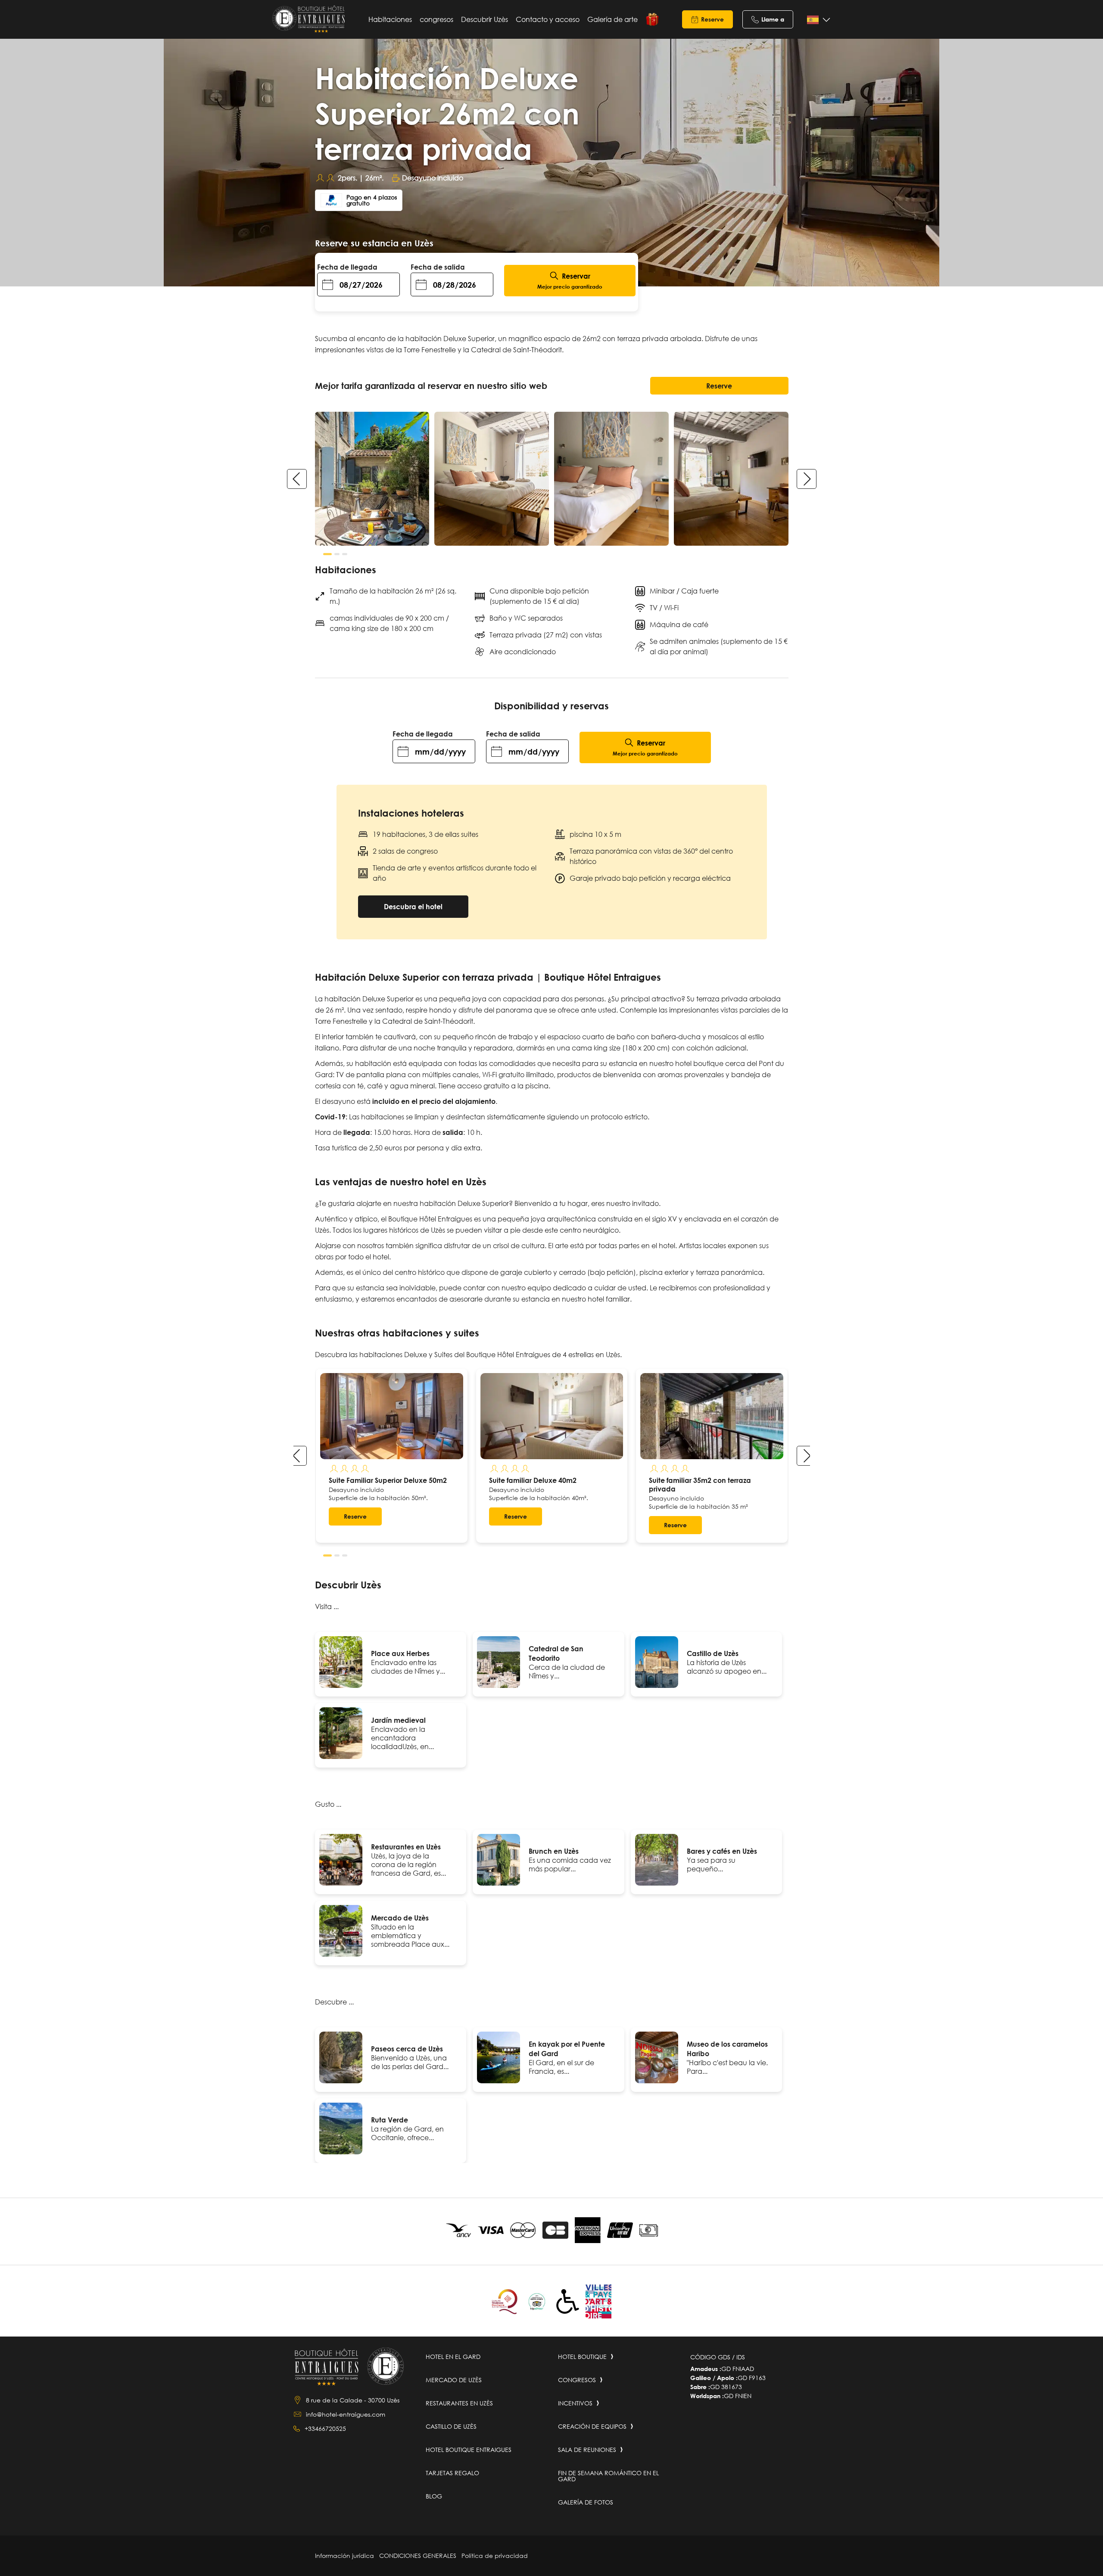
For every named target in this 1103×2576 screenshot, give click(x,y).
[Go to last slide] (297, 1456)
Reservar (570, 281)
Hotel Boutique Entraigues (469, 2450)
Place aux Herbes (400, 1653)
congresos (436, 19)
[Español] (817, 20)
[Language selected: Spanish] (817, 20)
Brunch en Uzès (554, 1851)
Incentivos (575, 2403)
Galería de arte (612, 19)
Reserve (712, 19)
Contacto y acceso (548, 19)
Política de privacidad (495, 2556)
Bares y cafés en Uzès (721, 1851)
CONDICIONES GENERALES (418, 2556)
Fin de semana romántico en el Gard (608, 2476)
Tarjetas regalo (652, 19)
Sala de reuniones (587, 2450)
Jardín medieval (398, 1720)
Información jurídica (344, 2556)
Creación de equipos (592, 2426)
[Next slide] (807, 479)
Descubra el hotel (413, 906)
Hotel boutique (582, 2357)
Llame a (773, 19)
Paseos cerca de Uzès (407, 2049)
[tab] (327, 554)
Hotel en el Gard (453, 2357)
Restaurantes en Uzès (406, 1847)
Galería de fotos (586, 2502)
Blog (434, 2496)
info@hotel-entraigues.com (346, 2414)
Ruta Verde (389, 2120)
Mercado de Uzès (400, 1918)
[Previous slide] (297, 479)
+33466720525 (325, 2428)
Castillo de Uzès (712, 1653)
